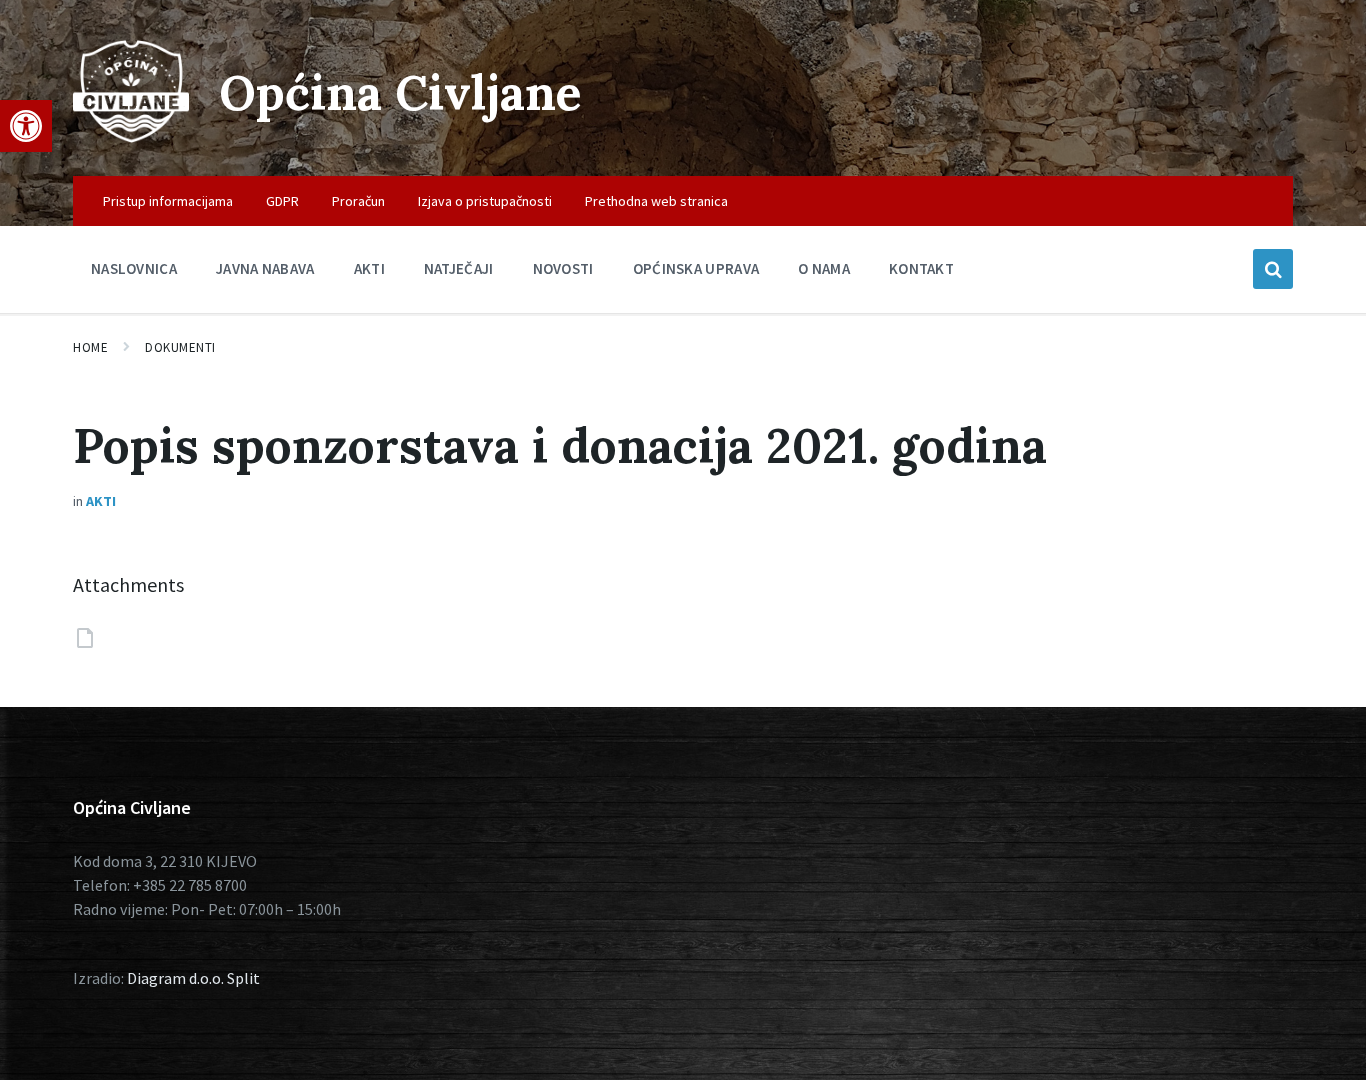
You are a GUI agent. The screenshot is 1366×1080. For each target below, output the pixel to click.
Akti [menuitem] (369, 268)
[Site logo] (131, 137)
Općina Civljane (400, 92)
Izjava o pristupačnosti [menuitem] (485, 201)
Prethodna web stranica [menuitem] (656, 201)
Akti (101, 501)
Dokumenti (180, 347)
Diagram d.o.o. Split (193, 978)
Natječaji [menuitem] (459, 268)
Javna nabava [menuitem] (265, 268)
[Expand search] (1273, 269)
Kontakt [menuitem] (921, 268)
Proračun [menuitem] (358, 201)
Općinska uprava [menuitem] (696, 268)
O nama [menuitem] (824, 268)
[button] (26, 126)
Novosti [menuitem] (563, 268)
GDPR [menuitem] (282, 201)
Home (90, 347)
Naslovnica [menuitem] (134, 268)
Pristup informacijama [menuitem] (168, 201)
